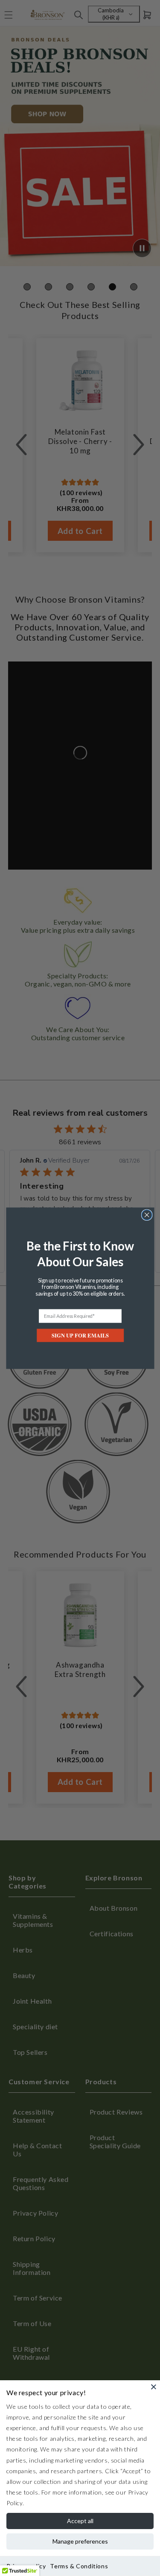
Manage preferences (80, 2541)
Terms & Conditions (79, 2566)
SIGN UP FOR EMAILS (80, 1335)
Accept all (80, 2521)
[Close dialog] (147, 1215)
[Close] (154, 2387)
